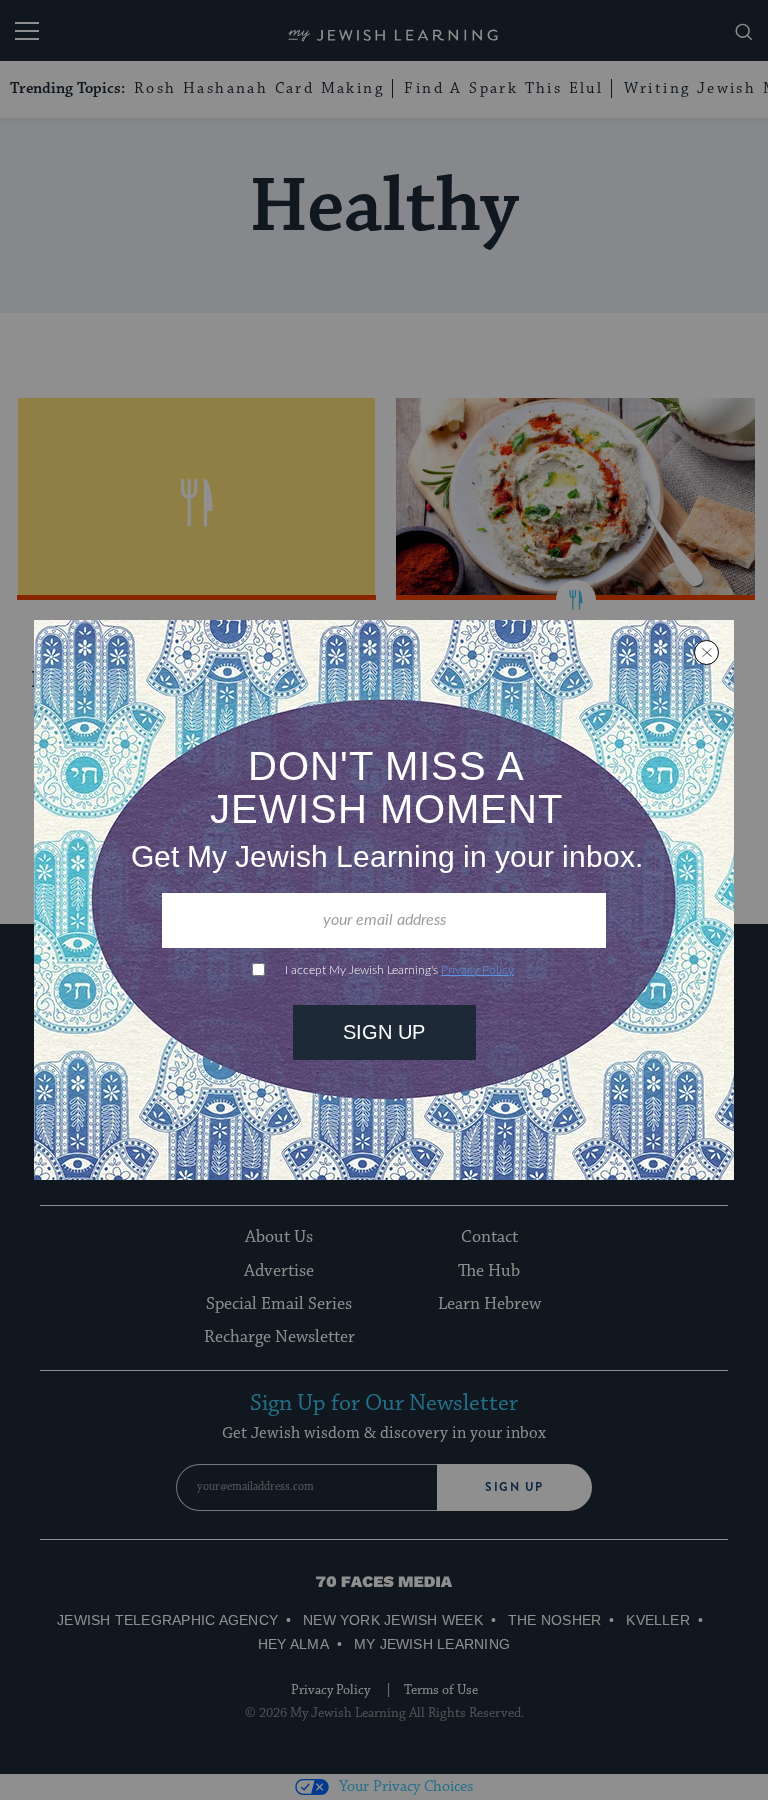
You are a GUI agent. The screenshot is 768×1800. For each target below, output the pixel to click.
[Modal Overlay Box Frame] (384, 900)
